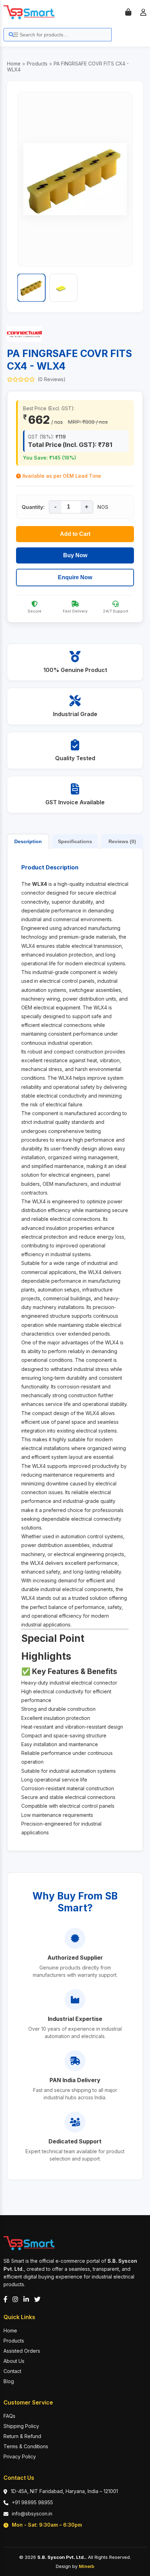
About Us (14, 2361)
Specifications (75, 841)
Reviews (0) (122, 841)
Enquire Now (75, 577)
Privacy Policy (20, 2456)
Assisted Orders (22, 2351)
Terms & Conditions (26, 2446)
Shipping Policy (21, 2426)
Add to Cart (75, 534)
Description (28, 841)
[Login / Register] (143, 12)
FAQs (9, 2416)
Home (14, 64)
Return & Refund (22, 2436)
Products (37, 64)
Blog (9, 2381)
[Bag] (128, 12)
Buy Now (75, 555)
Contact (12, 2371)
